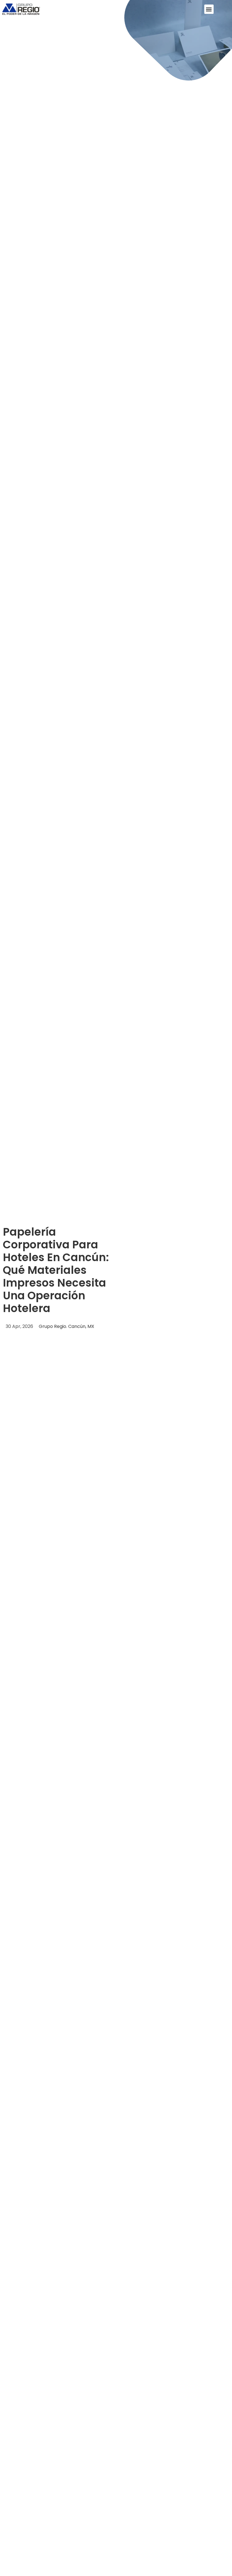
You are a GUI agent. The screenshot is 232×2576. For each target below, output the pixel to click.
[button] (209, 9)
